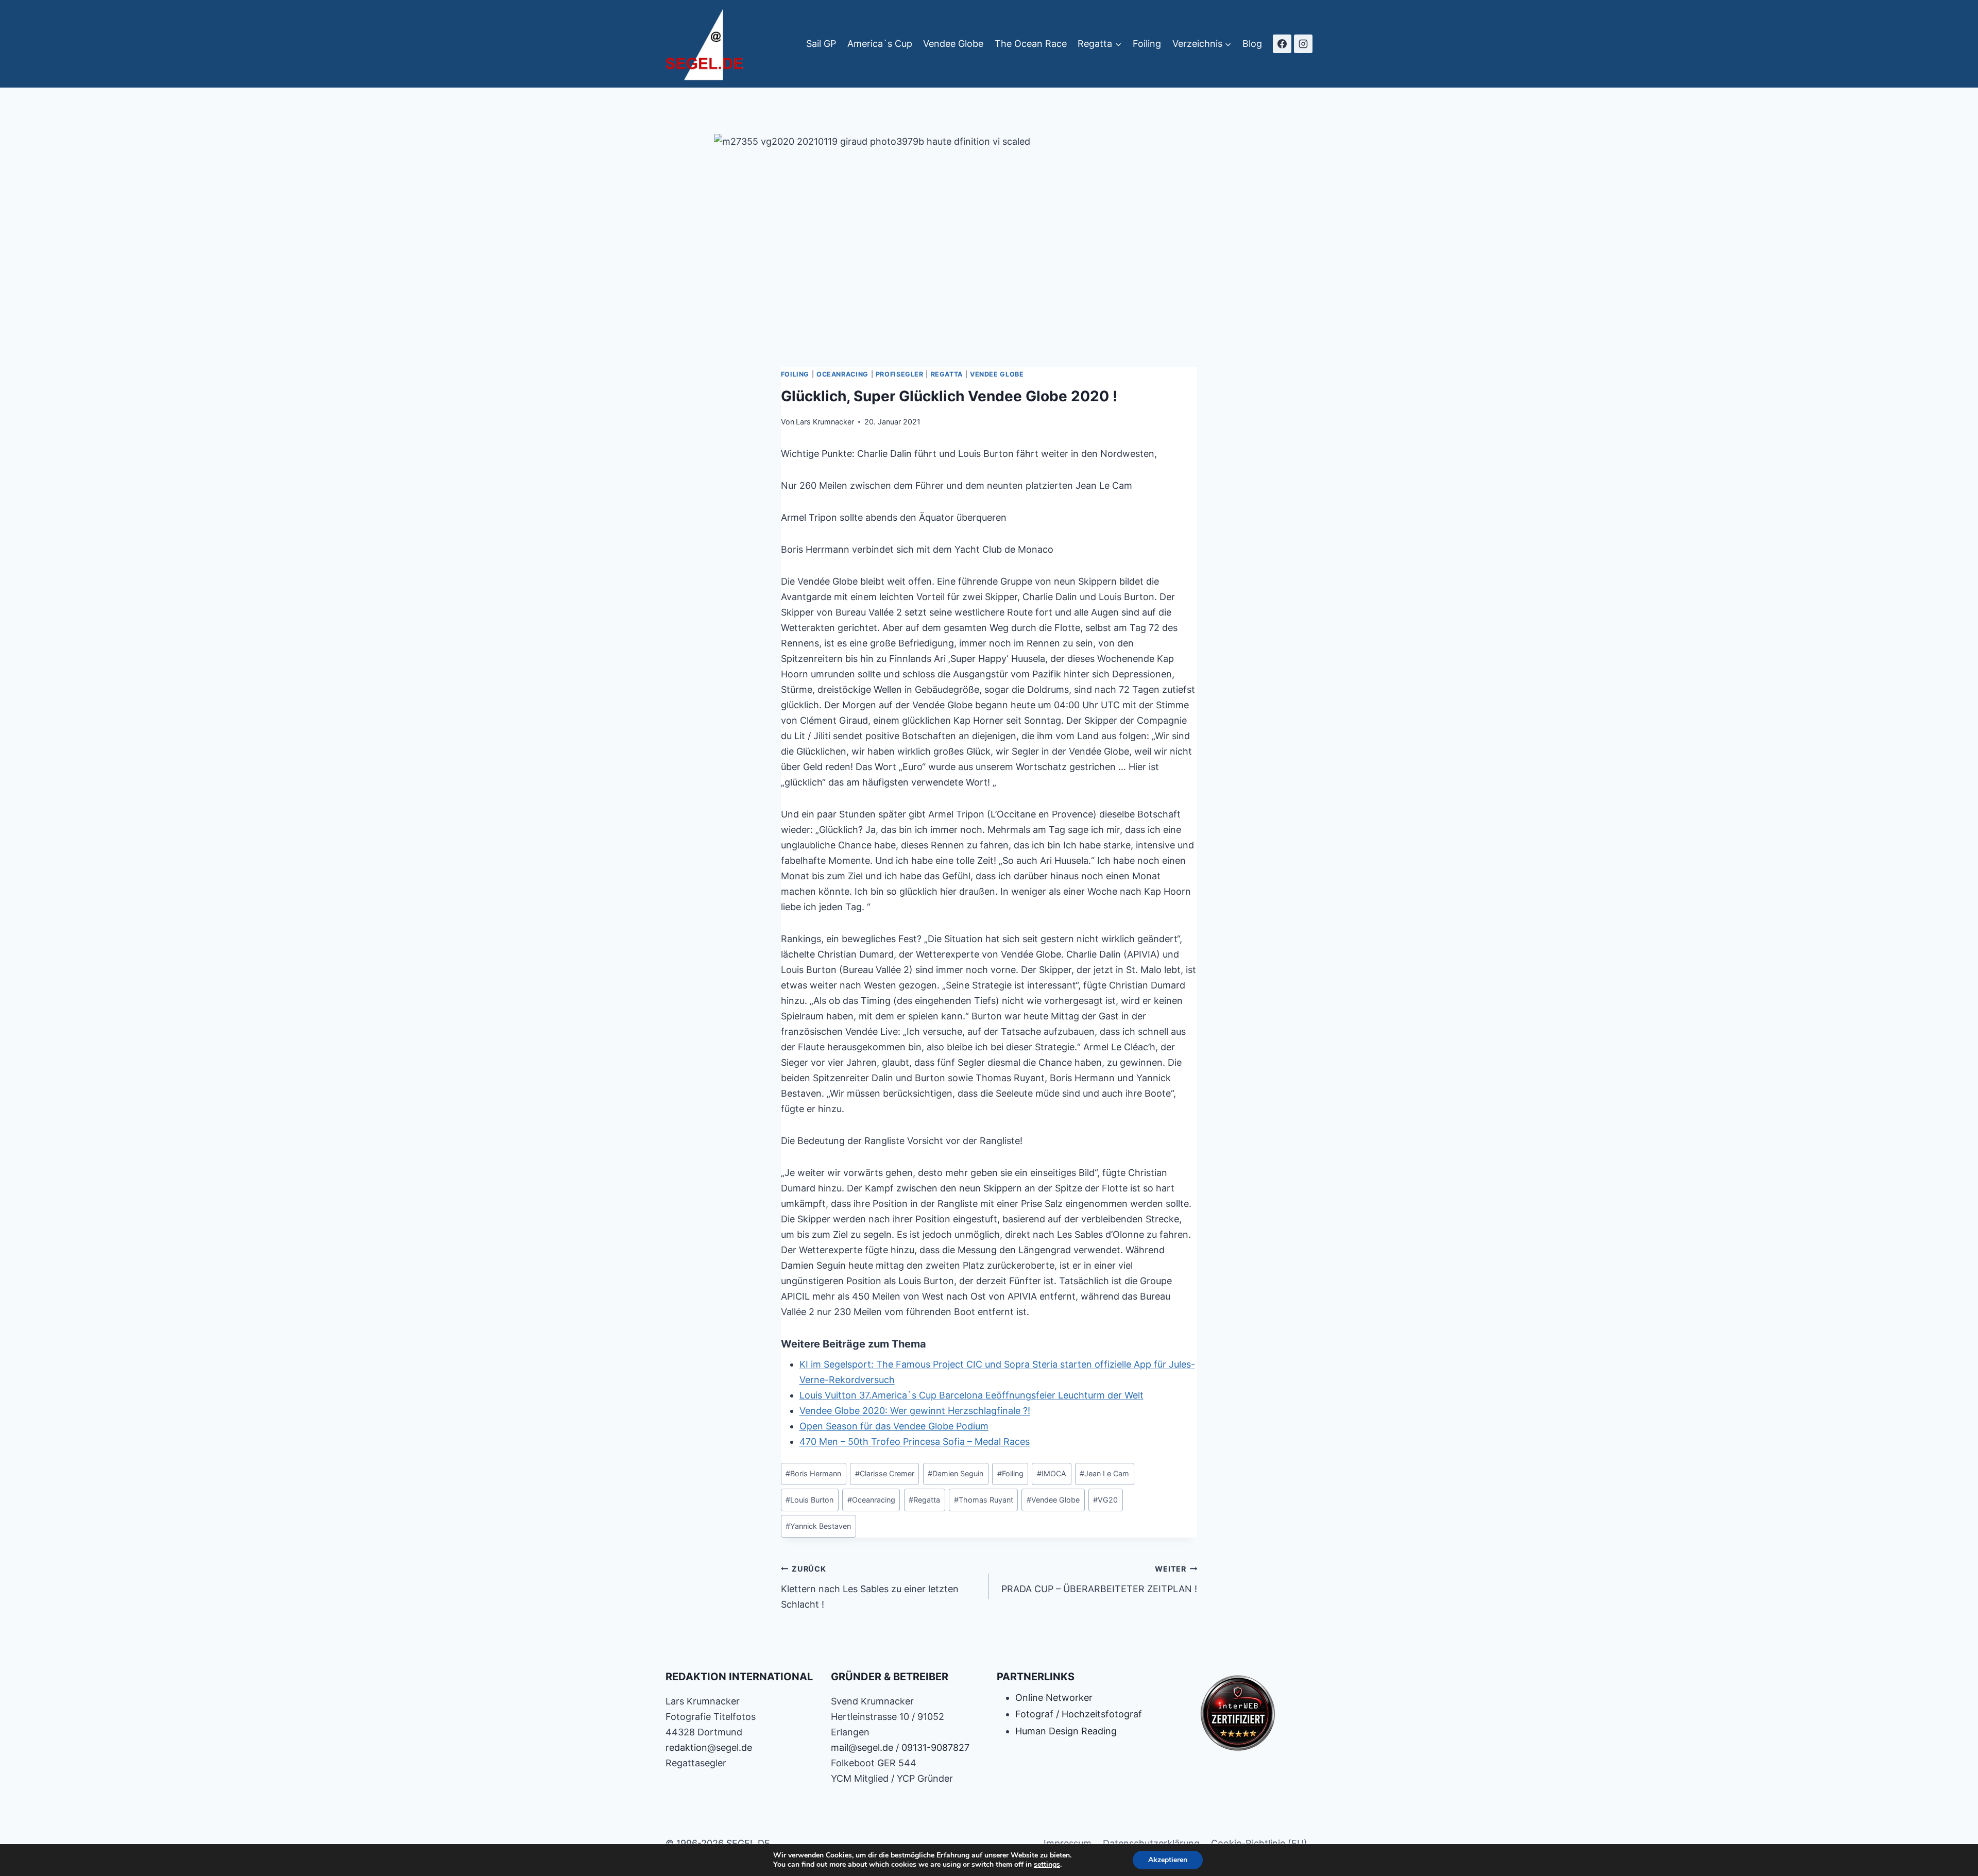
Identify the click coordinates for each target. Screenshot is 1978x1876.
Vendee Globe (953, 44)
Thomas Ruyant (984, 1500)
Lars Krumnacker (825, 422)
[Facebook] (1282, 44)
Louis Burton (809, 1500)
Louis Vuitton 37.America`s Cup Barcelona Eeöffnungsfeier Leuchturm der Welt (971, 1395)
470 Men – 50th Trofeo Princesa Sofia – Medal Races (915, 1442)
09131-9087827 (935, 1747)
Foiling (1147, 44)
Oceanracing (842, 374)
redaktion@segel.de (709, 1747)
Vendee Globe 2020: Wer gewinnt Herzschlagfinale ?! (915, 1411)
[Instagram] (1303, 44)
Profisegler (900, 374)
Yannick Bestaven (818, 1526)
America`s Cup (880, 44)
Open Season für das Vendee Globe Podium (894, 1426)
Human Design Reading (1066, 1731)
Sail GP (821, 44)
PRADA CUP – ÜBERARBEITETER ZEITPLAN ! (1099, 1579)
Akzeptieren (1168, 1860)
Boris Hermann (813, 1473)
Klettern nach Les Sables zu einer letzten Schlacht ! (870, 1587)
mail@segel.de (862, 1747)
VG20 (1105, 1500)
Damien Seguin (956, 1473)
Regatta (947, 374)
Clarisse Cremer (885, 1473)
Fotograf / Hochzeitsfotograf (1079, 1714)
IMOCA (1052, 1473)
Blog (1252, 44)
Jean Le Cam (1104, 1473)
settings (1047, 1865)
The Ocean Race (1031, 44)
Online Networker (1054, 1698)
